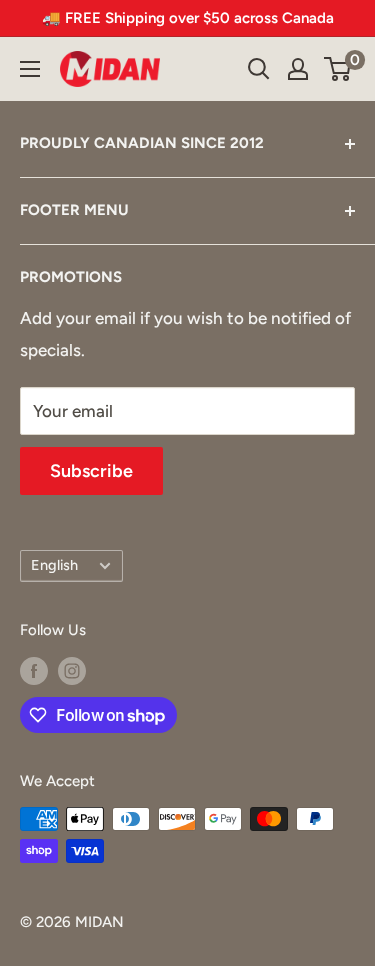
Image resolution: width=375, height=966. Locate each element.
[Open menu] (30, 69)
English (54, 565)
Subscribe (91, 471)
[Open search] (259, 69)
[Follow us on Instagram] (72, 670)
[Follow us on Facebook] (34, 670)
